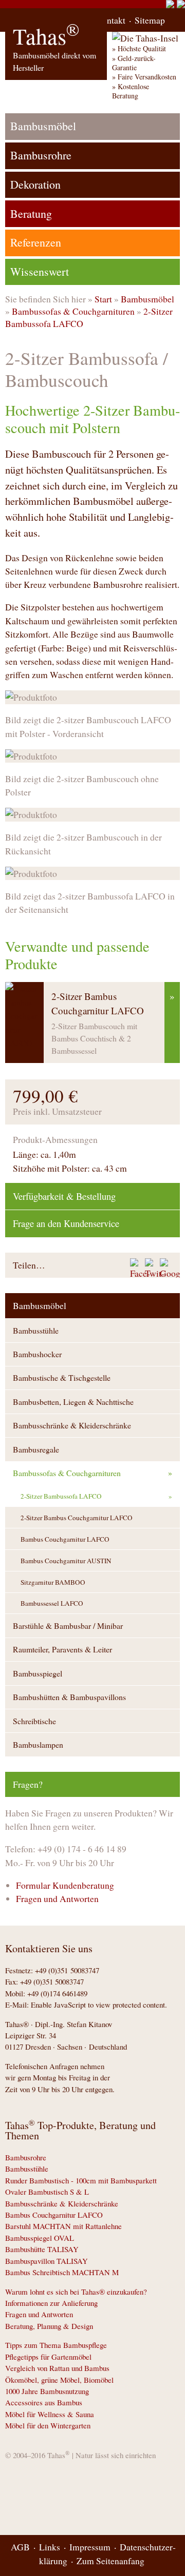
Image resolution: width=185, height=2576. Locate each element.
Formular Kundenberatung (65, 1885)
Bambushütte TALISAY (42, 2249)
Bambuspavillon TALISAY (47, 2261)
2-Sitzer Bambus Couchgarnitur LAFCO (77, 1518)
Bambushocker (37, 1354)
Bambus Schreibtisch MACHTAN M (62, 2272)
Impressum (90, 2547)
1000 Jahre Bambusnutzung (47, 2391)
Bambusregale (36, 1449)
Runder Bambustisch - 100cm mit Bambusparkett (81, 2180)
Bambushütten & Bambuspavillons (69, 1697)
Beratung (31, 213)
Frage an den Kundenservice (66, 1223)
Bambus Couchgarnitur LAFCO (65, 1539)
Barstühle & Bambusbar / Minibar (68, 1626)
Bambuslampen (38, 1744)
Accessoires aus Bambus (44, 2402)
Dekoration (35, 184)
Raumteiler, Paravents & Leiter (62, 1649)
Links (50, 2547)
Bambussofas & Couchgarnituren (73, 311)
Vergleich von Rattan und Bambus (57, 2368)
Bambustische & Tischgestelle (62, 1377)
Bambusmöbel (147, 299)
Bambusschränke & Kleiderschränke (72, 1425)
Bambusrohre (41, 155)
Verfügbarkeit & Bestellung (64, 1196)
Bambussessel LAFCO (52, 1603)
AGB (20, 2547)
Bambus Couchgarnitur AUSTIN (66, 1561)
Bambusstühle (36, 1330)
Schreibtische (34, 1721)
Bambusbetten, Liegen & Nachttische (73, 1402)
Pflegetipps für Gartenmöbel (48, 2357)
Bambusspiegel (38, 1673)
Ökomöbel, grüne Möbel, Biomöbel (59, 2380)
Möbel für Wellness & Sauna (50, 2414)
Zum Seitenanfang (110, 2561)
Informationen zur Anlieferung (51, 2303)
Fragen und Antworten (57, 1898)
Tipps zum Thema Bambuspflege (56, 2345)
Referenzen (36, 242)
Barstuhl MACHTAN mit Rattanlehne (63, 2226)
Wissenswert (40, 271)
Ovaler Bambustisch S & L (47, 2192)
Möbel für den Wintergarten (48, 2425)
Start (103, 299)
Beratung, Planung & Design (49, 2326)
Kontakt (111, 20)
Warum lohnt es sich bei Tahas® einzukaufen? (76, 2292)
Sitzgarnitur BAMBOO (53, 1582)
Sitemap (150, 20)
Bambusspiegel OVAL (40, 2238)
